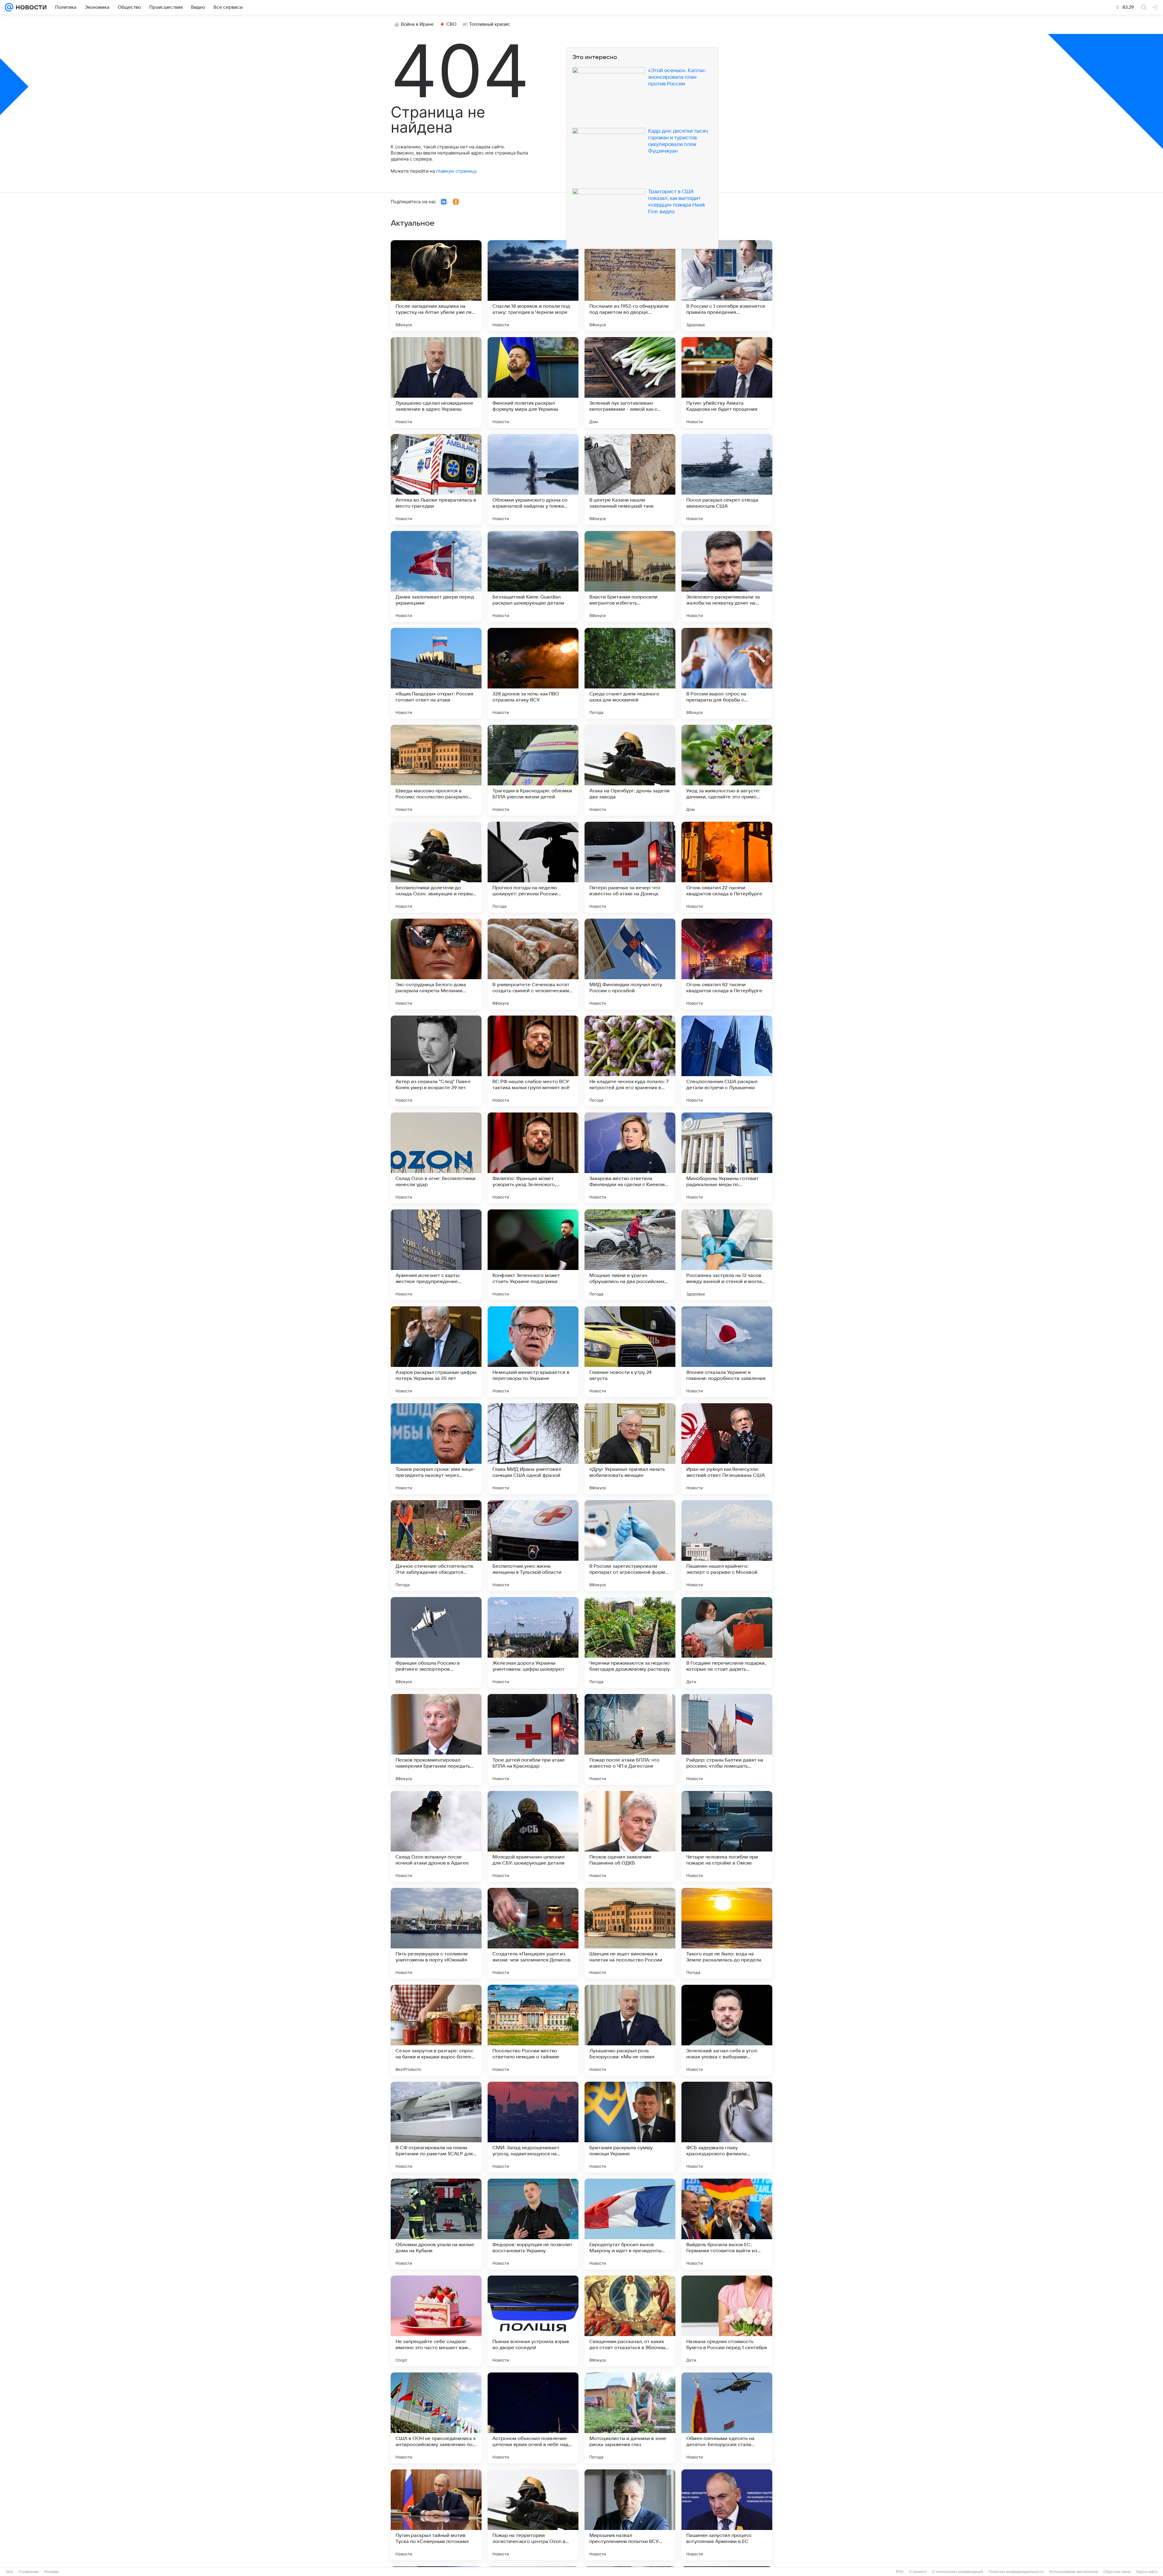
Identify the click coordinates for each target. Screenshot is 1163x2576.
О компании (29, 2572)
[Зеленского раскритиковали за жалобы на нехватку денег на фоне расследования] (727, 576)
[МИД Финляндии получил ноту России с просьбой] (630, 964)
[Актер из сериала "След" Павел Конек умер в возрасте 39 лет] (436, 1061)
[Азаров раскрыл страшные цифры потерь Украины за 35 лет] (436, 1352)
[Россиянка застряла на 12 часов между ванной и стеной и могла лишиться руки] (727, 1255)
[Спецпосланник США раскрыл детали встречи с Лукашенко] (727, 1061)
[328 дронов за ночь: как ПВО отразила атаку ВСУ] (533, 673)
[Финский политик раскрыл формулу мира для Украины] (533, 383)
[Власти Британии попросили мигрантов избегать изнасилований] (630, 576)
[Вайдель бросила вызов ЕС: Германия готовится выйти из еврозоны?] (727, 2224)
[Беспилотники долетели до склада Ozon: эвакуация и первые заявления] (436, 867)
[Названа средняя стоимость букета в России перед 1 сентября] (727, 2321)
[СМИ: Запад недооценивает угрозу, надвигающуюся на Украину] (533, 2127)
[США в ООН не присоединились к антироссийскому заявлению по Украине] (436, 2418)
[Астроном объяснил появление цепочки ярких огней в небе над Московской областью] (533, 2418)
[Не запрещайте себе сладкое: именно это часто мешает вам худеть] (436, 2321)
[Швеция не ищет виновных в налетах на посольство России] (630, 1933)
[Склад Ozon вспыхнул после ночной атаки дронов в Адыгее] (436, 1836)
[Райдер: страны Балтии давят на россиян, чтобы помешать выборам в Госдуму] (727, 1739)
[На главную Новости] (30, 7)
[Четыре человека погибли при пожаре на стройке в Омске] (727, 1836)
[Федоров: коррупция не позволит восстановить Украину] (533, 2224)
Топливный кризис (490, 24)
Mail (10, 2572)
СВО (451, 24)
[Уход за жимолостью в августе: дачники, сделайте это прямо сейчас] (727, 770)
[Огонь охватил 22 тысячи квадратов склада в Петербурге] (727, 867)
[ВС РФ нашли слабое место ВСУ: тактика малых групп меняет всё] (533, 1061)
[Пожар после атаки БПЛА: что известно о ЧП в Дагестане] (630, 1739)
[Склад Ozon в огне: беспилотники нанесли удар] (436, 1158)
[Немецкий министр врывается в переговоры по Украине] (533, 1352)
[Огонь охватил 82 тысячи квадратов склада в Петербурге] (727, 964)
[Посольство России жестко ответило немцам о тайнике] (533, 2030)
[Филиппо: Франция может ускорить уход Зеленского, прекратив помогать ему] (533, 1158)
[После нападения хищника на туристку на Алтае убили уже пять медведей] (436, 286)
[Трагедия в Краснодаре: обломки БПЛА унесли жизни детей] (533, 770)
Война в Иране (417, 24)
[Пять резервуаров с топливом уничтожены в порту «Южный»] (436, 1933)
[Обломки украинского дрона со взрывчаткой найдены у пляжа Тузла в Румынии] (533, 479)
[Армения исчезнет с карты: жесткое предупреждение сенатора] (436, 1255)
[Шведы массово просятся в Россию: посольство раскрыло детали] (436, 770)
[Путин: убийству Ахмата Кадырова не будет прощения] (727, 383)
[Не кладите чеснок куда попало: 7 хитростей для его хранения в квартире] (630, 1061)
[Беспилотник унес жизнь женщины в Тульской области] (533, 1546)
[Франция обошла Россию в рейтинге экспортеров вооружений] (436, 1643)
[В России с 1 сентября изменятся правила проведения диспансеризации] (727, 286)
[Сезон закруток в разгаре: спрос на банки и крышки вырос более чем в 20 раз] (436, 2030)
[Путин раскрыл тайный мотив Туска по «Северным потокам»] (436, 2515)
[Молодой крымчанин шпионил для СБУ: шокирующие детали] (533, 1836)
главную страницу (456, 171)
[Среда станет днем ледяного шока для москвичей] (630, 673)
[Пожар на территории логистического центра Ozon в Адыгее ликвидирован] (533, 2515)
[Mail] (9, 7)
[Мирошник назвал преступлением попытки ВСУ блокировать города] (630, 2515)
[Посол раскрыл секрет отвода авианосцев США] (727, 479)
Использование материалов (1074, 2572)
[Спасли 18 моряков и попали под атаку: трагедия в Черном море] (533, 286)
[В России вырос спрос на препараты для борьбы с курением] (727, 673)
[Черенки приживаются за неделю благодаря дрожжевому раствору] (630, 1643)
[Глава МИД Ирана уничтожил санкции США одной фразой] (533, 1449)
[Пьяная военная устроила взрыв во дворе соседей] (533, 2321)
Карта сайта (1147, 2572)
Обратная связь (1117, 2572)
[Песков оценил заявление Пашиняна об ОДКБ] (630, 1836)
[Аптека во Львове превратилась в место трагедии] (436, 479)
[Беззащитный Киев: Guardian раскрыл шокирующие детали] (533, 576)
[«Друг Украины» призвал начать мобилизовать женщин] (630, 1449)
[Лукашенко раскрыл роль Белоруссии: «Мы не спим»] (630, 2030)
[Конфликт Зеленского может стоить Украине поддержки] (533, 1255)
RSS (900, 2572)
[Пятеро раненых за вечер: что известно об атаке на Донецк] (630, 867)
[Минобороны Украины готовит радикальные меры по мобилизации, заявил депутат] (727, 1158)
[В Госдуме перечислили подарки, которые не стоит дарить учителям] (727, 1643)
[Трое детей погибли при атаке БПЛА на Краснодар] (533, 1739)
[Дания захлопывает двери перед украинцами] (436, 576)
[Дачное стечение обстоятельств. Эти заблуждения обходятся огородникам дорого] (436, 1546)
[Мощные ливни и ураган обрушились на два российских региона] (630, 1255)
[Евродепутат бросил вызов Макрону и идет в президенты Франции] (630, 2224)
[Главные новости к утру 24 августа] (630, 1352)
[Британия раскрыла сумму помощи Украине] (630, 2127)
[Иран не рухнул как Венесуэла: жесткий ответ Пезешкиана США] (727, 1449)
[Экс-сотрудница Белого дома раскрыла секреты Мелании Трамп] (436, 964)
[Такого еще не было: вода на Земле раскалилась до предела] (727, 1933)
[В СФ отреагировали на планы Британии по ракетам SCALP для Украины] (436, 2127)
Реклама (51, 2572)
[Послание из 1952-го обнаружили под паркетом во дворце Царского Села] (630, 286)
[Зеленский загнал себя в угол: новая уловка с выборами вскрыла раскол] (727, 2030)
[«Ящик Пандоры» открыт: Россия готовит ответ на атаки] (436, 673)
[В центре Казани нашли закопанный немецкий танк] (630, 479)
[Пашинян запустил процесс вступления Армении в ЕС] (727, 2515)
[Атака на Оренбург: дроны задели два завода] (630, 770)
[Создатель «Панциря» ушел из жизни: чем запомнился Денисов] (533, 1933)
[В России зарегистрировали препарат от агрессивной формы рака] (630, 1546)
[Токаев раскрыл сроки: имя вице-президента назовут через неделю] (436, 1449)
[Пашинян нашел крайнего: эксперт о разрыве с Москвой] (727, 1546)
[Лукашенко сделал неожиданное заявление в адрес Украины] (436, 383)
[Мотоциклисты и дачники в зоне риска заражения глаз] (630, 2418)
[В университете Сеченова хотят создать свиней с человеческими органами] (533, 964)
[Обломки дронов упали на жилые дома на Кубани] (436, 2224)
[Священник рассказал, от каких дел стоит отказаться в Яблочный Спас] (630, 2321)
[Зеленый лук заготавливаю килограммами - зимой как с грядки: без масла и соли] (630, 383)
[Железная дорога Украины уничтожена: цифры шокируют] (533, 1643)
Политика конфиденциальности (1016, 2572)
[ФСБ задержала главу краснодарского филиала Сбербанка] (727, 2127)
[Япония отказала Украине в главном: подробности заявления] (727, 1352)
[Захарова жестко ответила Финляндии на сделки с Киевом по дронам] (630, 1158)
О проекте (918, 2572)
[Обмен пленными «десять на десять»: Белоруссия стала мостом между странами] (727, 2418)
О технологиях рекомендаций (958, 2572)
